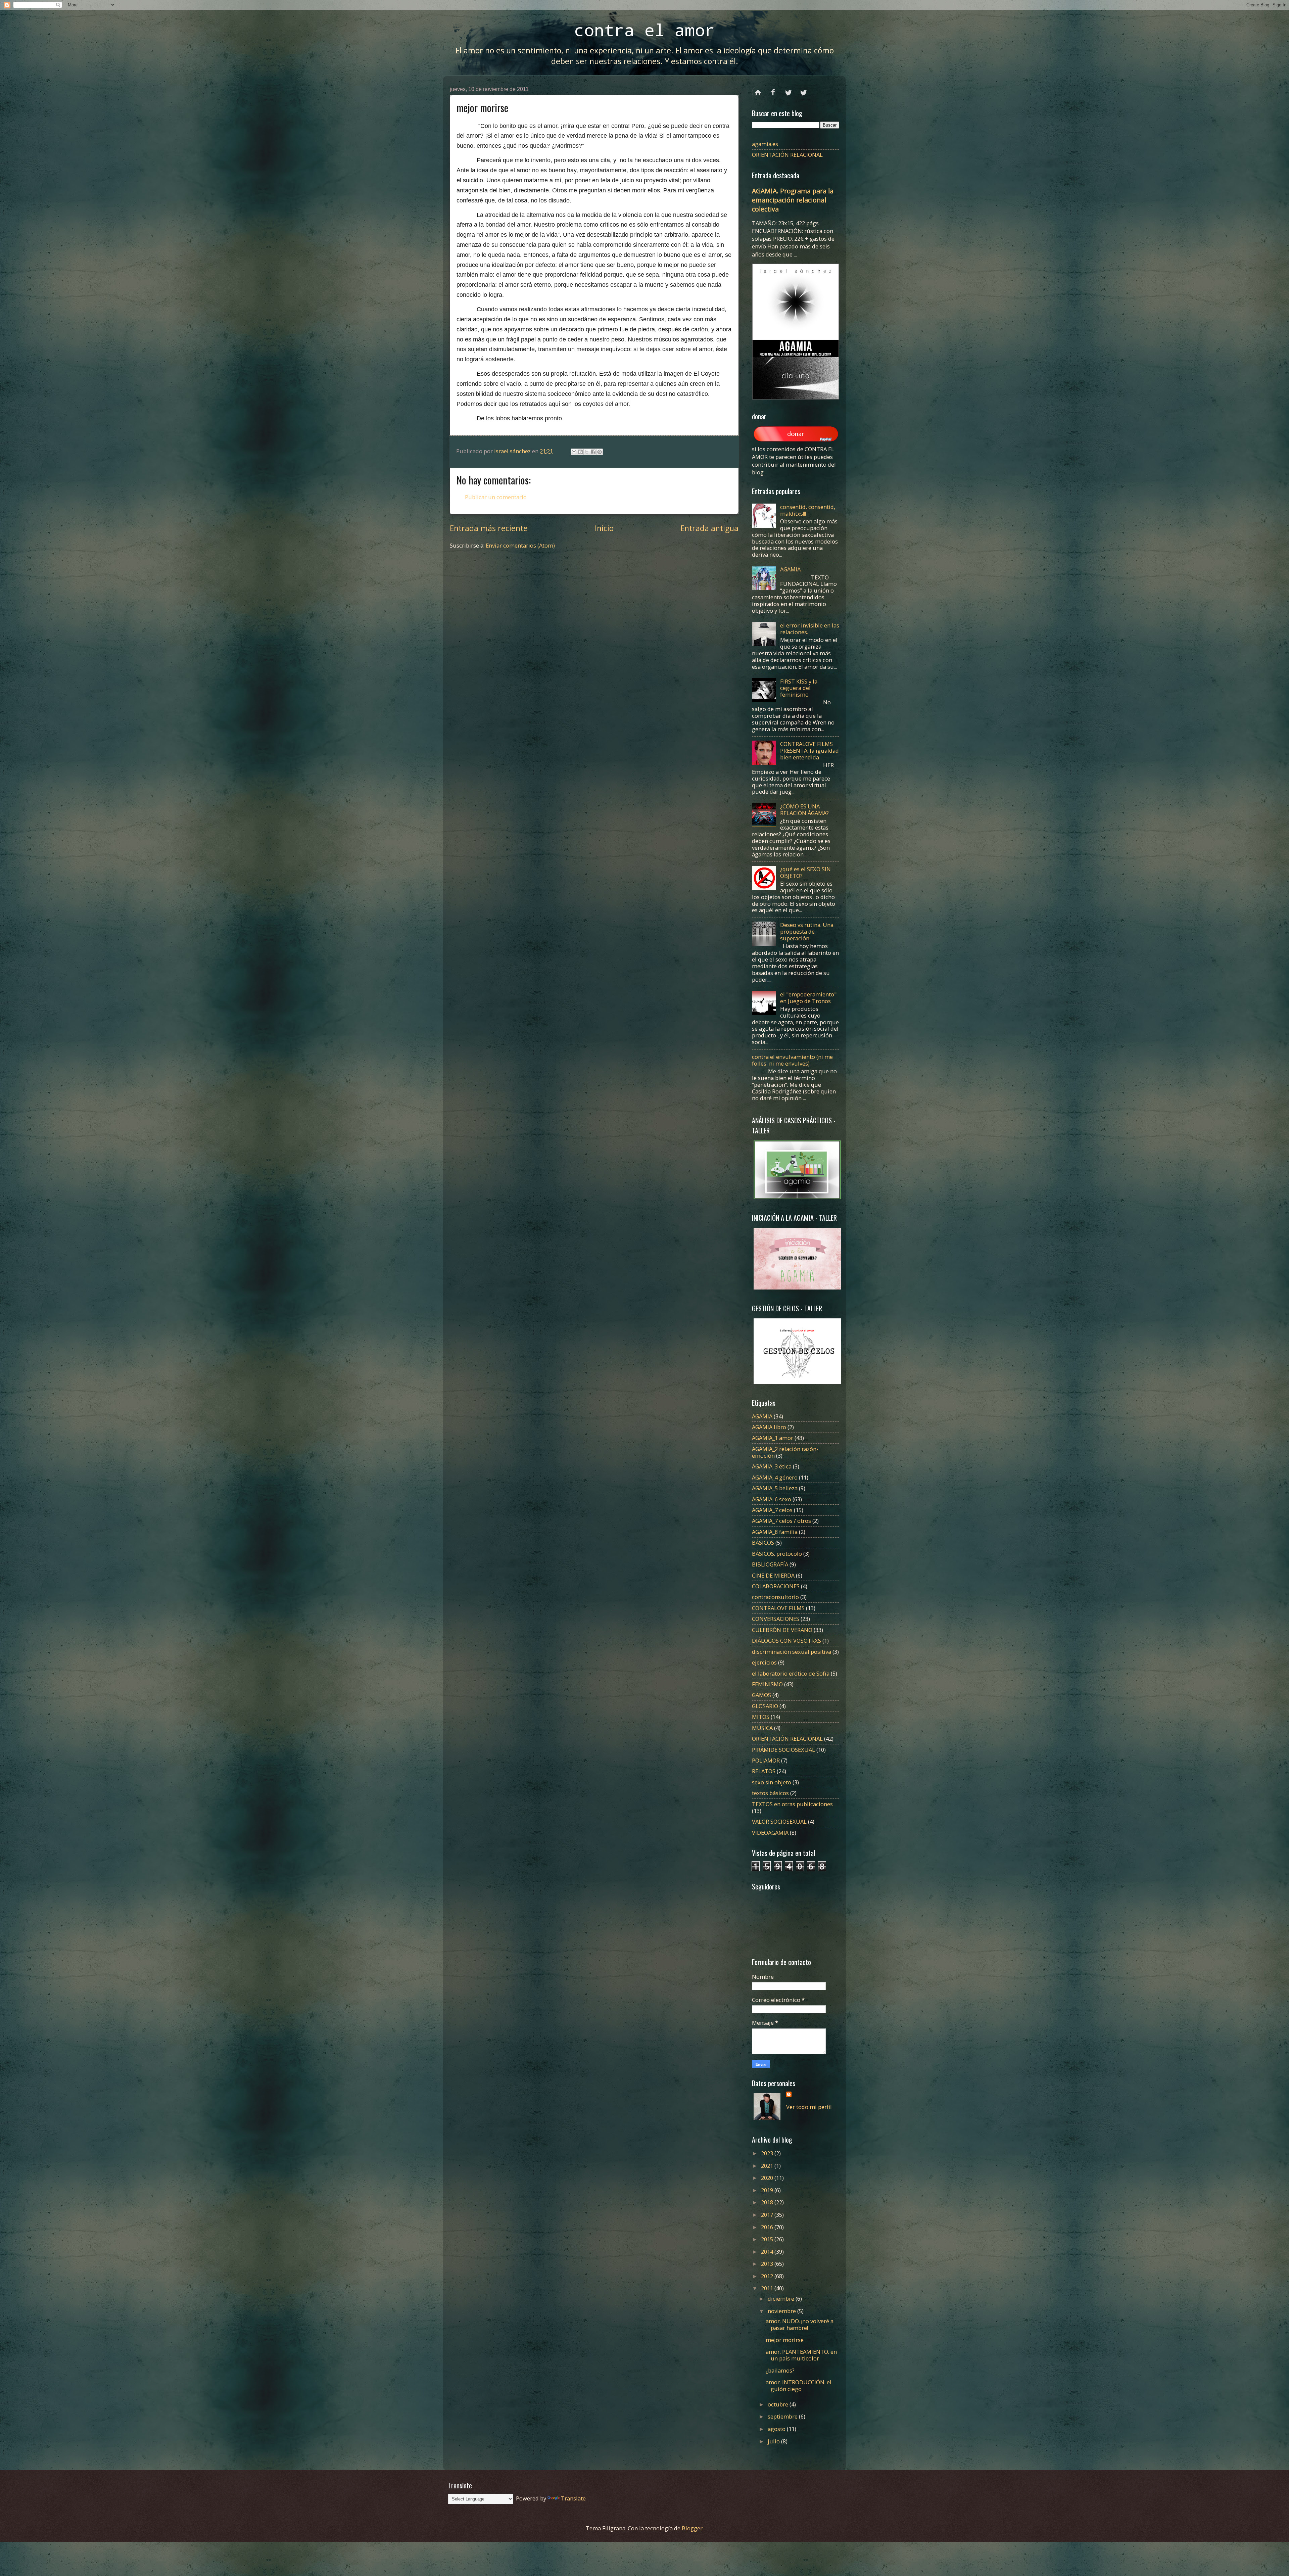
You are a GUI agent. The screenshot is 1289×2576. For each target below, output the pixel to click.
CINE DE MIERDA (773, 1575)
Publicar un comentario (496, 497)
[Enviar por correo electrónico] (574, 452)
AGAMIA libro (769, 1427)
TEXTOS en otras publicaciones (792, 1804)
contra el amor (644, 30)
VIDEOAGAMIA (770, 1833)
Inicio (604, 528)
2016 (768, 2227)
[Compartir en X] (587, 452)
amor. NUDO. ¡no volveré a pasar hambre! (800, 2324)
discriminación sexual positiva (792, 1652)
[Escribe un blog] (580, 452)
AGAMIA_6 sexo (772, 1499)
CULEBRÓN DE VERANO (782, 1630)
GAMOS (761, 1695)
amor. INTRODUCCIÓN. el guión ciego (799, 2385)
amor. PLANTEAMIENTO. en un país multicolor (801, 2355)
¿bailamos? (780, 2370)
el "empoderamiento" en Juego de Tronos (808, 998)
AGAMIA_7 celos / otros (781, 1521)
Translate (573, 2498)
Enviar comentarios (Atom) (520, 545)
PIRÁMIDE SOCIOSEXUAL (783, 1750)
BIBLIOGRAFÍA (770, 1564)
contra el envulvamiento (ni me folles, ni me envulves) (792, 1060)
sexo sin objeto (772, 1782)
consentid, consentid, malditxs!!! (808, 510)
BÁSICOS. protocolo (777, 1554)
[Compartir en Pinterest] (600, 452)
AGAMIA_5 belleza (775, 1488)
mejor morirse (785, 2340)
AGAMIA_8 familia (775, 1532)
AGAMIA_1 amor (773, 1438)
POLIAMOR (766, 1760)
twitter (788, 90)
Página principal (758, 90)
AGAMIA (790, 569)
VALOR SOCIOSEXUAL (779, 1821)
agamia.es (765, 144)
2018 (768, 2202)
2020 (768, 2178)
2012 (768, 2276)
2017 (768, 2215)
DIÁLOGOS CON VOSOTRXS (786, 1641)
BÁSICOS (763, 1542)
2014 (768, 2252)
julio (774, 2441)
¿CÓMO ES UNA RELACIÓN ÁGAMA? (804, 810)
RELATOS (764, 1771)
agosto (777, 2429)
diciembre (782, 2299)
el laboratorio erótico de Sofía (791, 1673)
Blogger (692, 2528)
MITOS (761, 1717)
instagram (803, 90)
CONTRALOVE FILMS (778, 1608)
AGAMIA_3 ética (772, 1466)
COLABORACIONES (776, 1586)
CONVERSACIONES (776, 1619)
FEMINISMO (767, 1684)
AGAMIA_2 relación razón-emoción (785, 1452)
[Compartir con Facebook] (593, 452)
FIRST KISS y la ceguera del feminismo (799, 688)
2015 (768, 2239)
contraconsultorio (775, 1597)
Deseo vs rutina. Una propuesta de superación (807, 931)
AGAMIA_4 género (775, 1477)
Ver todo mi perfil (809, 2107)
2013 (768, 2264)
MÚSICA (762, 1728)
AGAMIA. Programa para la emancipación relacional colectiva (793, 200)
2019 (768, 2190)
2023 (768, 2153)
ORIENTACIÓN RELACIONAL (787, 155)
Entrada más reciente (489, 528)
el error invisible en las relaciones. (810, 629)
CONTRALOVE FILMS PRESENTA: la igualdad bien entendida (809, 751)
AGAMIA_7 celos (772, 1510)
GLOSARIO (765, 1706)
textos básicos (770, 1793)
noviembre (782, 2311)
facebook (773, 90)
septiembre (783, 2416)
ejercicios (764, 1662)
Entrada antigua (709, 528)
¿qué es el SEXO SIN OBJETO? (805, 872)
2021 (768, 2166)
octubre (779, 2404)
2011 (768, 2288)
